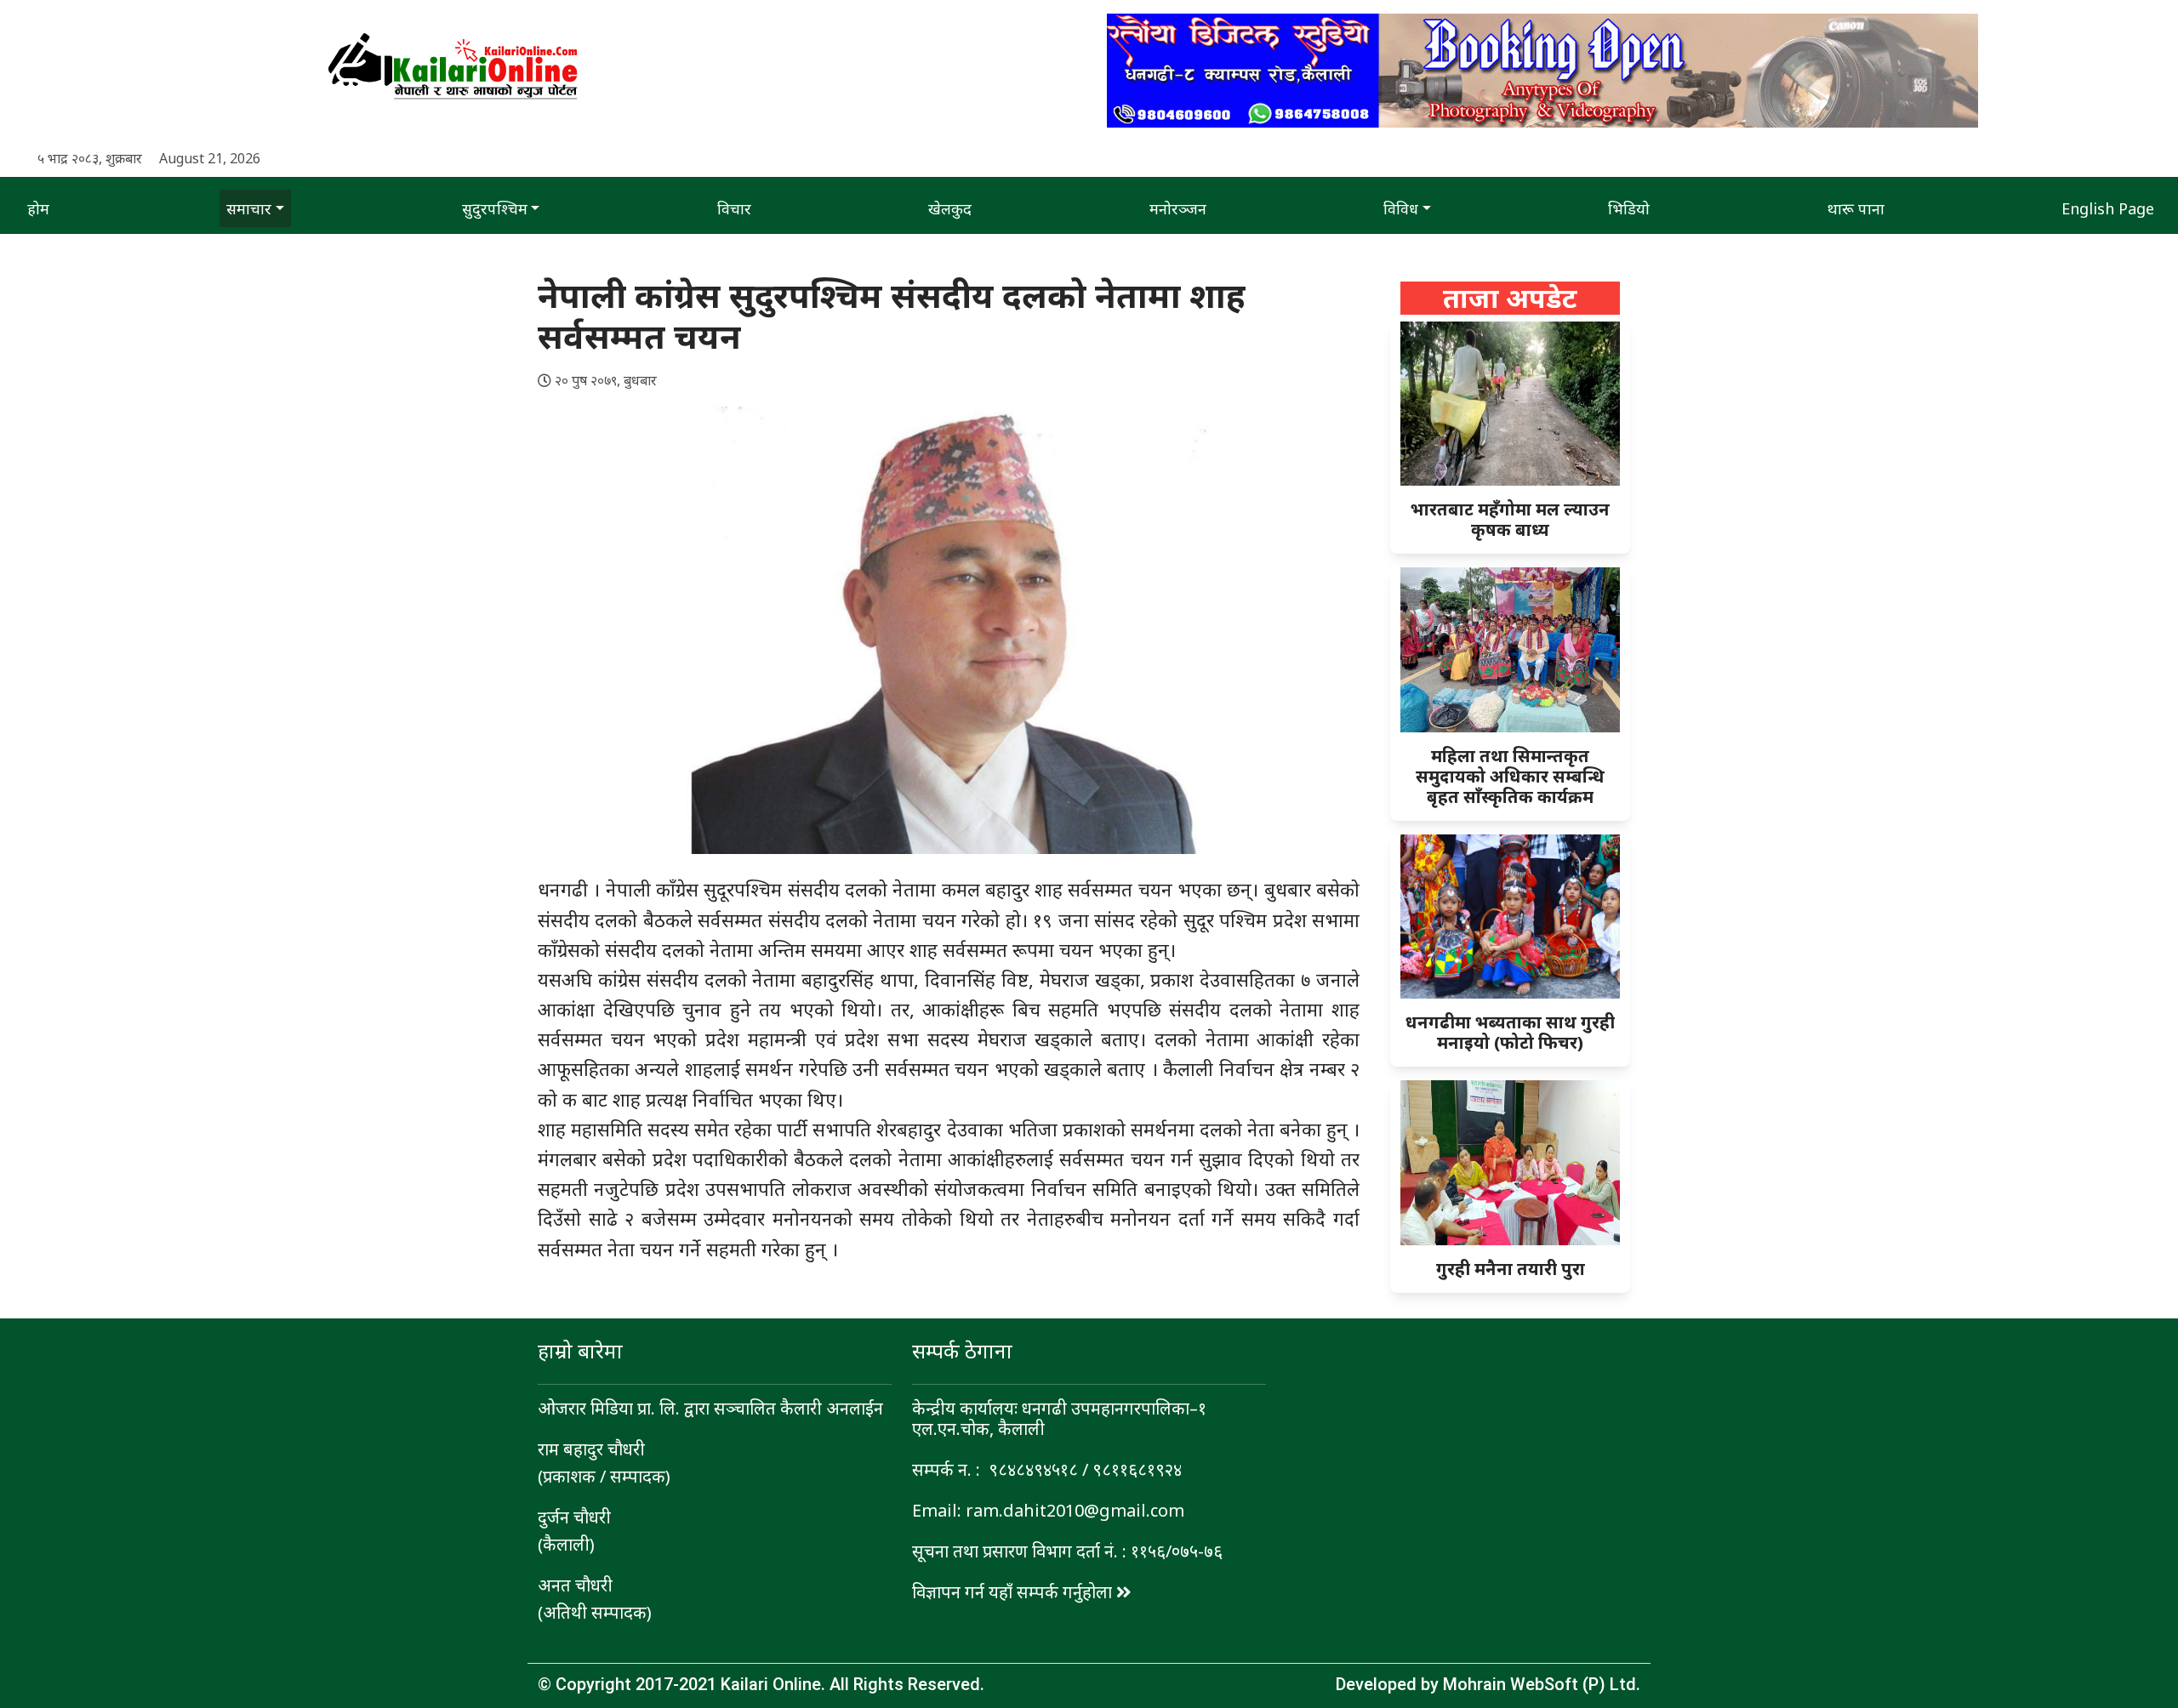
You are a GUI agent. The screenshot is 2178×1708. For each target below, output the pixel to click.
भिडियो (1629, 208)
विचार (734, 208)
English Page (2108, 208)
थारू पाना (1856, 208)
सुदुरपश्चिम (495, 208)
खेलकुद (950, 208)
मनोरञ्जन (1178, 208)
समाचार (249, 208)
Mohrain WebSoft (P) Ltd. (1542, 1684)
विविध (1401, 208)
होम (38, 208)
